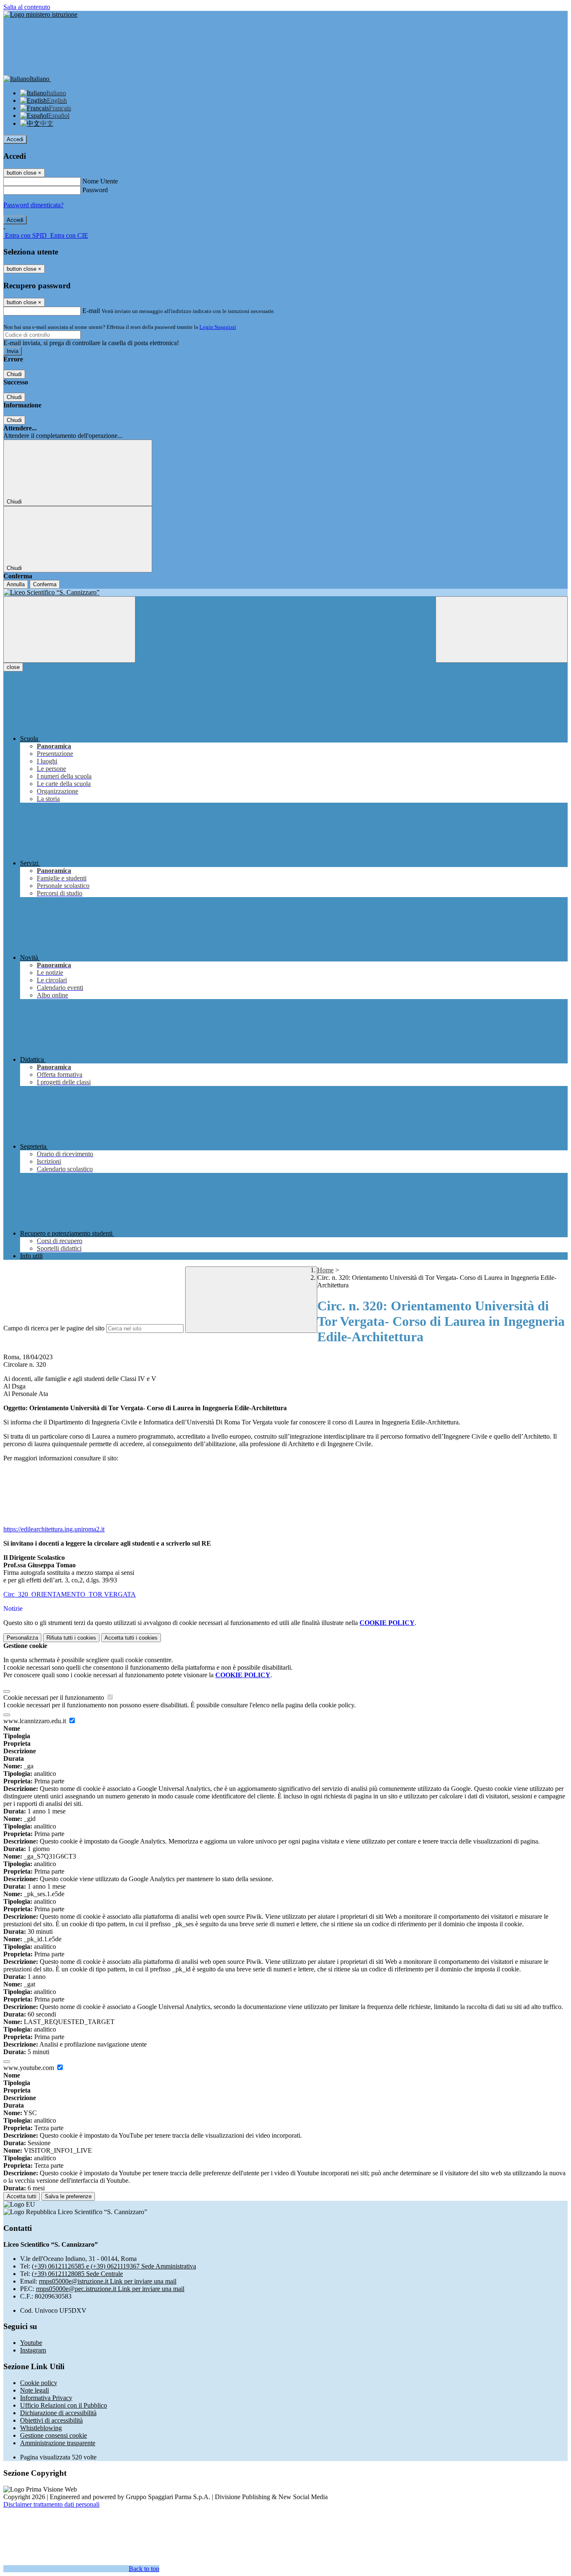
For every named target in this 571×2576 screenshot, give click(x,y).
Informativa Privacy (46, 2398)
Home (325, 1270)
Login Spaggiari (218, 327)
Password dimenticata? (33, 205)
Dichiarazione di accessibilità (58, 2413)
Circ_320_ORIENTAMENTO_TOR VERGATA (70, 1594)
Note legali (34, 2390)
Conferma (45, 584)
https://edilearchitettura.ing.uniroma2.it (54, 1529)
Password (95, 190)
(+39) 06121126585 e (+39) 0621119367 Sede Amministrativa (114, 2266)
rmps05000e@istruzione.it (108, 2281)
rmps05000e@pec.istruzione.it (110, 2289)
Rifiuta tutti (71, 1638)
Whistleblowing (41, 2428)
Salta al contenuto (27, 7)
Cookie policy (39, 2383)
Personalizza (22, 1638)
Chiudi (14, 374)
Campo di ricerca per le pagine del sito (54, 1328)
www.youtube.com (29, 2068)
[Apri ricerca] (502, 629)
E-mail (91, 311)
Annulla (16, 584)
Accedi (15, 139)
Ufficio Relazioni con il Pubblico (64, 2405)
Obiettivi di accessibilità (51, 2420)
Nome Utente (100, 181)
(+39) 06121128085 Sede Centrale (77, 2274)
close (13, 667)
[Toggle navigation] (69, 629)
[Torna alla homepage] (285, 593)
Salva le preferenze (68, 2196)
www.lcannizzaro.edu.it (36, 1721)
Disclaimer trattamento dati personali (51, 2504)
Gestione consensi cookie (54, 2435)
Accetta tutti (131, 1638)
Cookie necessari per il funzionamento (55, 1697)
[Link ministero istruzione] (40, 14)
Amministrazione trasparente (58, 2443)
